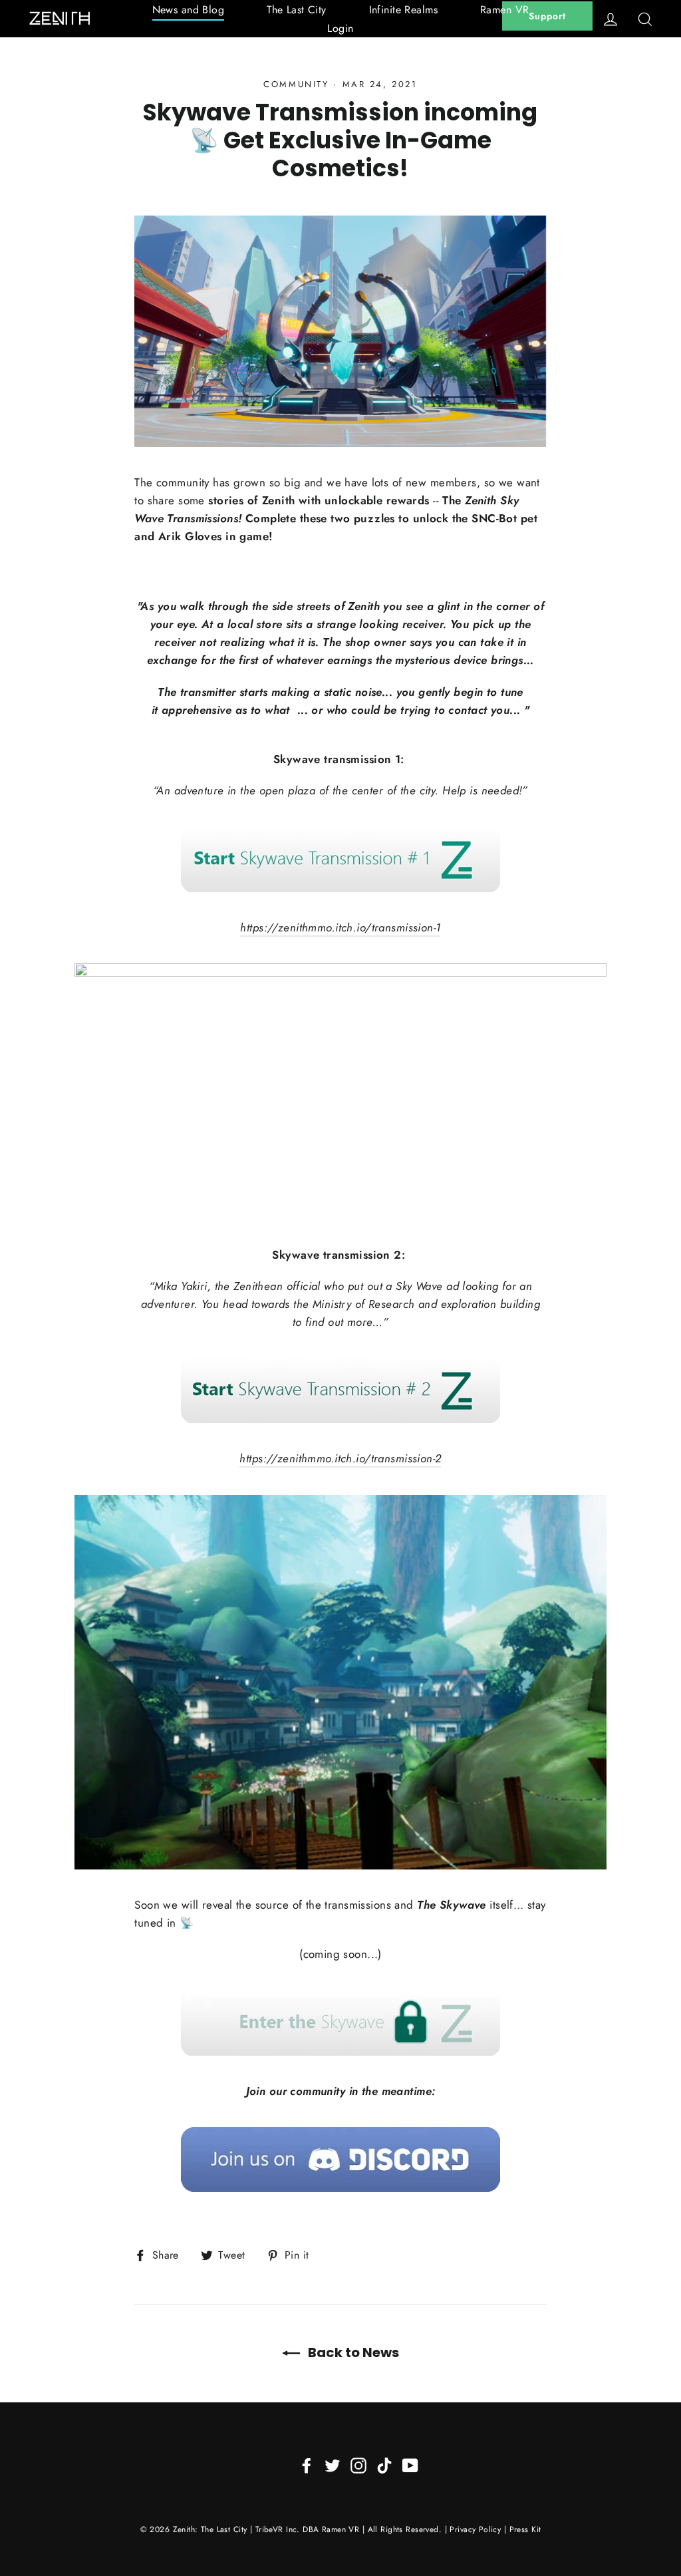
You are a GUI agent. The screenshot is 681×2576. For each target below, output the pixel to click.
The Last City (297, 10)
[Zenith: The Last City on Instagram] (358, 2465)
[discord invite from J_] (340, 2160)
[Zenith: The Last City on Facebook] (307, 2465)
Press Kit (525, 2529)
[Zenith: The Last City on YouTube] (410, 2465)
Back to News (352, 2352)
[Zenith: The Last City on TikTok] (384, 2465)
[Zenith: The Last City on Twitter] (333, 2465)
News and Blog (189, 10)
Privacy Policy (475, 2529)
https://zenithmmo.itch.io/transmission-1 (340, 927)
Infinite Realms (403, 10)
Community (296, 84)
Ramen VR (504, 10)
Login (340, 28)
